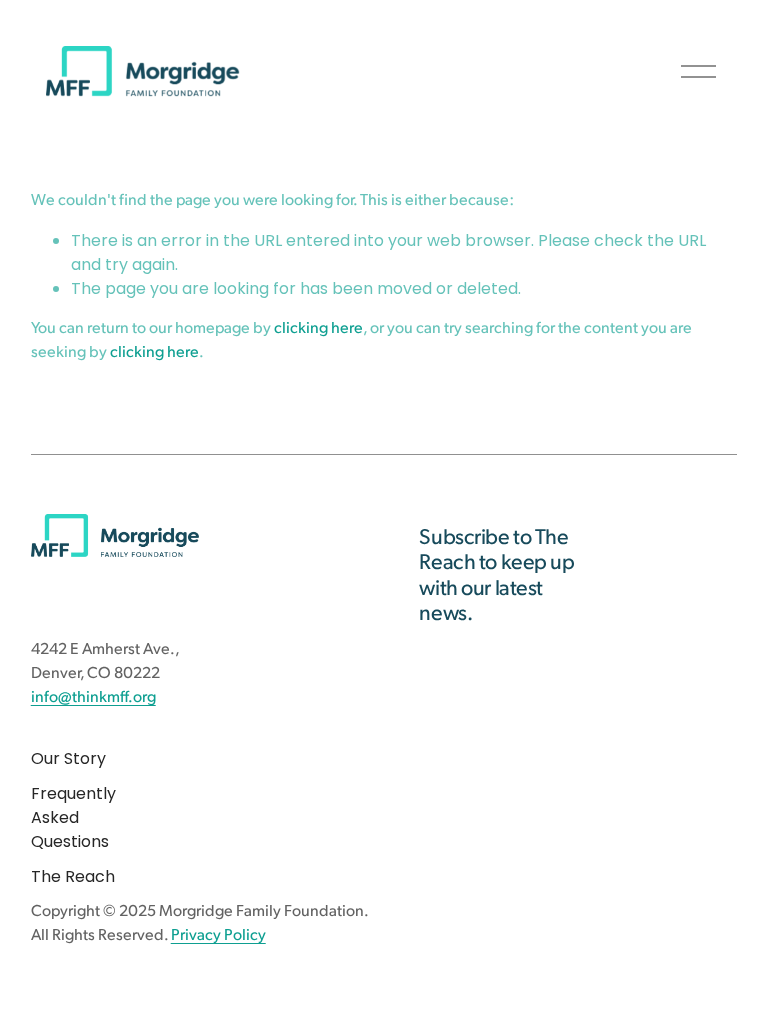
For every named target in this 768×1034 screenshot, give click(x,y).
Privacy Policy (218, 936)
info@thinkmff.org (93, 698)
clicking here (318, 329)
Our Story (68, 758)
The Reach (73, 876)
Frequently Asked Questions (73, 817)
